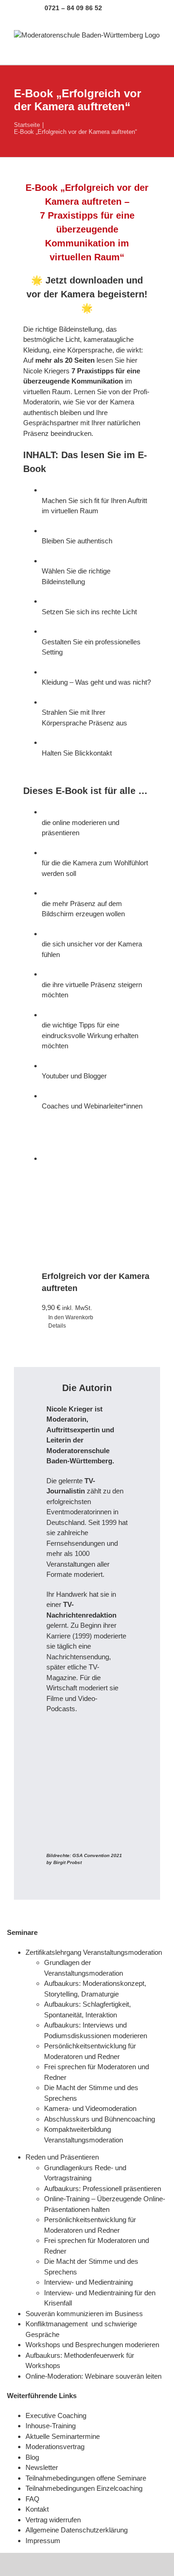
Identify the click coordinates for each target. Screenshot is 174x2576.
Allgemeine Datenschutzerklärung (77, 2530)
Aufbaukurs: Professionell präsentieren (103, 2189)
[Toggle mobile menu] (156, 50)
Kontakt (37, 2509)
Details (57, 1326)
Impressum (43, 2541)
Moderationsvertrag (55, 2447)
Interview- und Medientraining (88, 2282)
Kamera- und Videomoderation (90, 2108)
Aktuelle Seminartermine (63, 2436)
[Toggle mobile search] (140, 50)
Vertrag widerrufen (53, 2520)
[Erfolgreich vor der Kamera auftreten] (96, 1208)
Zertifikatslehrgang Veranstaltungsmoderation (94, 1952)
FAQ (32, 2499)
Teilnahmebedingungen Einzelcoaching (84, 2488)
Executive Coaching (56, 2415)
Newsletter (42, 2467)
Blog (32, 2457)
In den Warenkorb (71, 1317)
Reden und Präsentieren (62, 2157)
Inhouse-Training (51, 2426)
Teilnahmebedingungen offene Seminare (86, 2478)
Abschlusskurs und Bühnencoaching (100, 2119)
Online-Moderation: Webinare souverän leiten (94, 2376)
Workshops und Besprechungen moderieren (93, 2345)
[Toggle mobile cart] (123, 50)
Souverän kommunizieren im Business (84, 2314)
